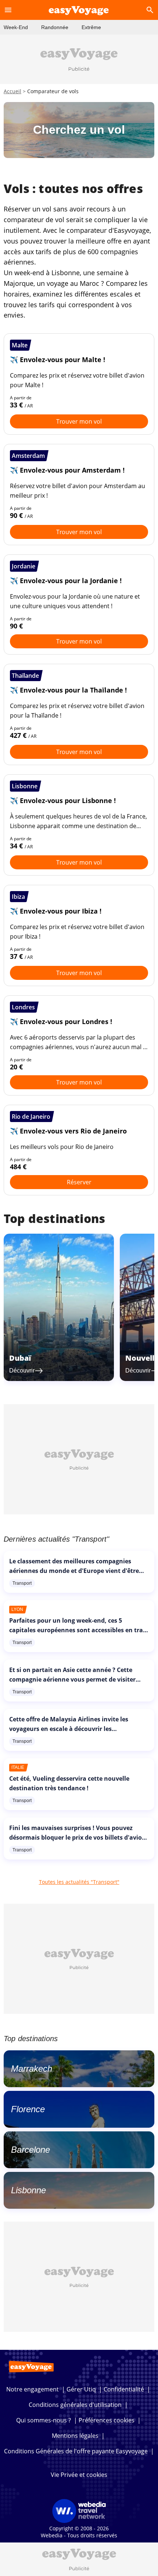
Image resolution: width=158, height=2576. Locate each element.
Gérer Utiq (81, 2389)
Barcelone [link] (30, 2150)
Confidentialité (124, 2389)
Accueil (12, 91)
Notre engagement (33, 2389)
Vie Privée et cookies (79, 2475)
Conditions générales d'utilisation (75, 2405)
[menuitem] (16, 27)
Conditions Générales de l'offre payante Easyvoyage (76, 2451)
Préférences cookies (107, 2420)
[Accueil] (79, 10)
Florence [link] (28, 2109)
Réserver (79, 1182)
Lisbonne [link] (28, 2190)
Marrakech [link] (32, 2069)
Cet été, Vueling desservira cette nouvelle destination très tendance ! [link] (69, 1783)
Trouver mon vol (79, 421)
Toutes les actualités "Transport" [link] (79, 1882)
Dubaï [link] (20, 1358)
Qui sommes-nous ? (44, 2420)
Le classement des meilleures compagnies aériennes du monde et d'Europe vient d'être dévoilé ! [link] (74, 1571)
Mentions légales (75, 2436)
